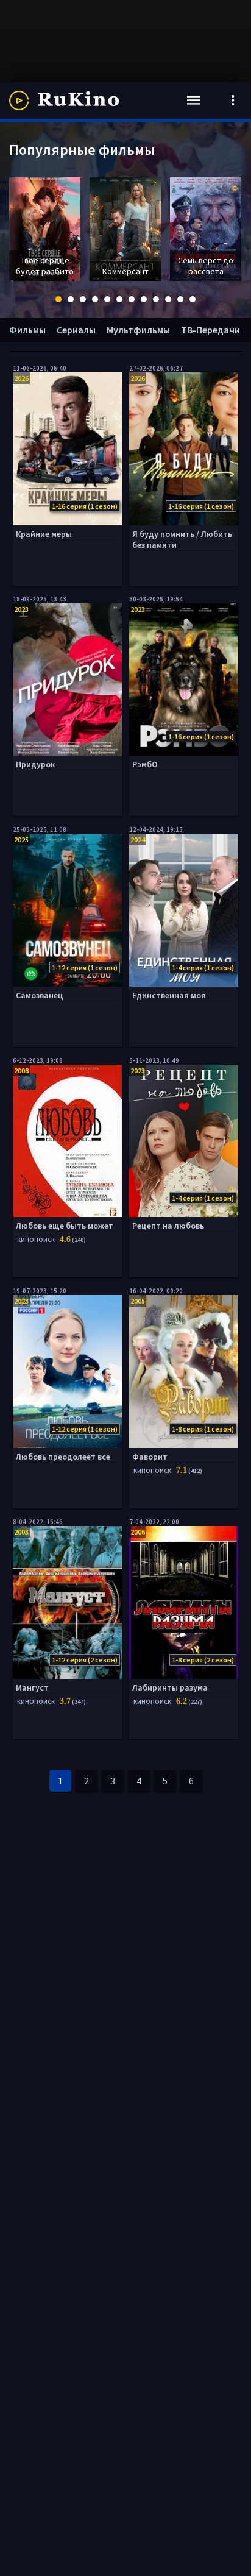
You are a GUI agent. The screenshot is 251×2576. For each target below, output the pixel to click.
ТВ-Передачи (210, 330)
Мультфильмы (138, 330)
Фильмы (27, 330)
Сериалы (76, 330)
